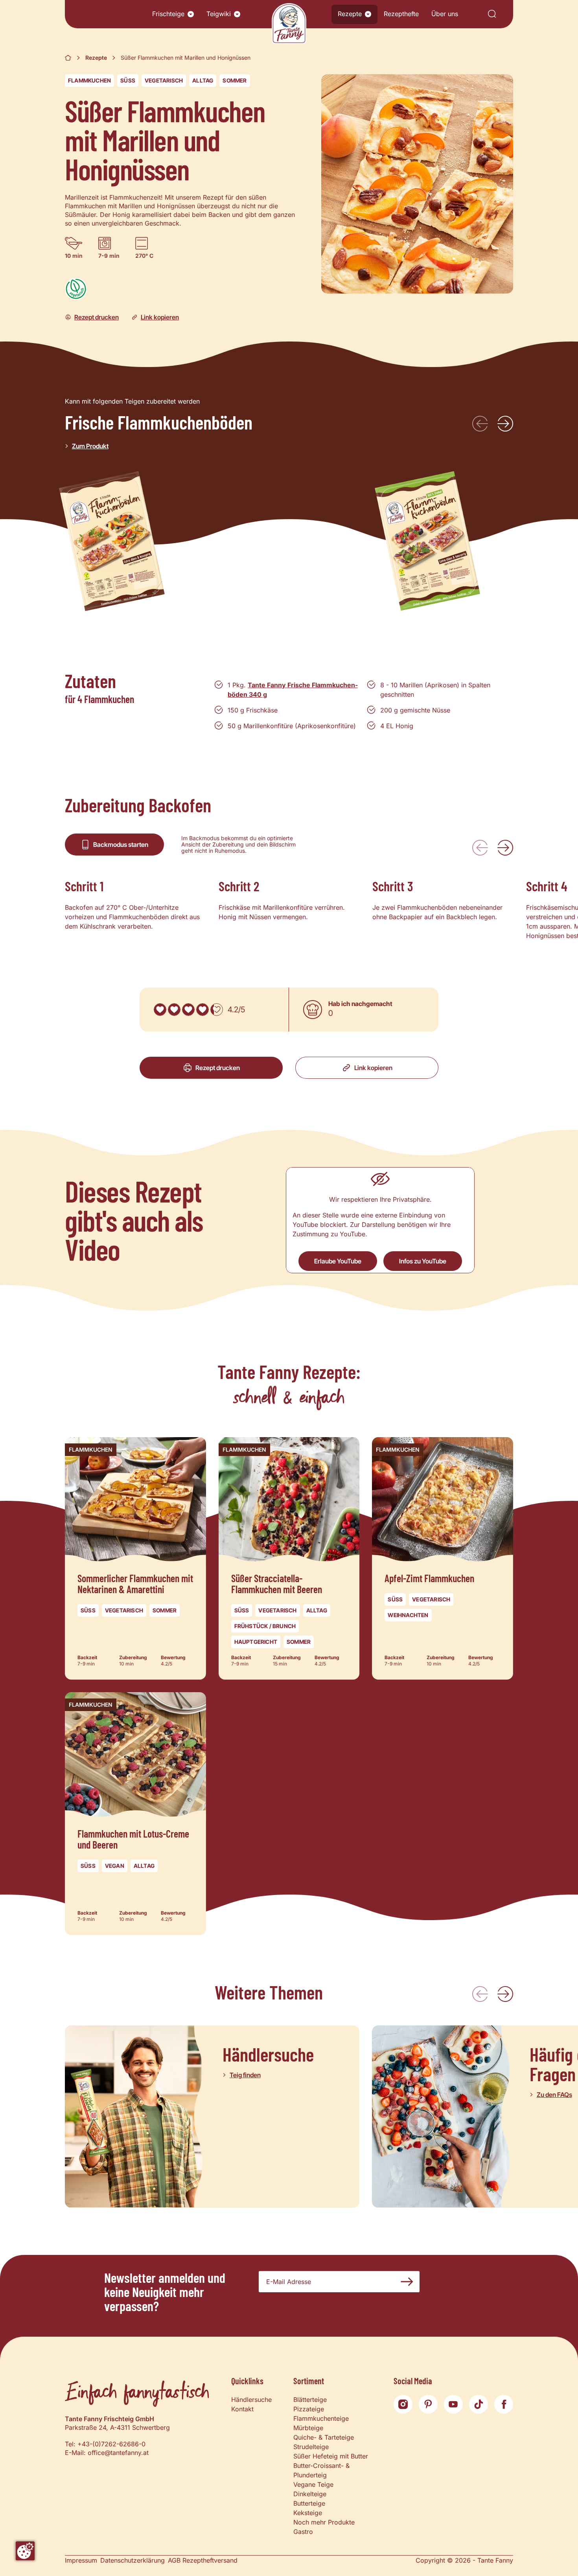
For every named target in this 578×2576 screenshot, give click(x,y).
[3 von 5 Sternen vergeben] (188, 1010)
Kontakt (242, 2409)
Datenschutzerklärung (133, 2560)
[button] (191, 14)
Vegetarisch (164, 80)
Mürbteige (308, 2428)
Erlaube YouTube (338, 1261)
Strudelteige (311, 2447)
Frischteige (168, 14)
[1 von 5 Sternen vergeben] (160, 1010)
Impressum (81, 2560)
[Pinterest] (428, 2404)
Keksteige (308, 2513)
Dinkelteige (310, 2494)
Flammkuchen (89, 80)
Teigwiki (219, 14)
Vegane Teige (313, 2484)
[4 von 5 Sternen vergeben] (202, 1010)
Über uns (445, 14)
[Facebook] (504, 2404)
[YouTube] (453, 2404)
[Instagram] (403, 2404)
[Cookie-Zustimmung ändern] (25, 2551)
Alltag (203, 80)
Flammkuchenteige (321, 2418)
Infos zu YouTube (423, 1261)
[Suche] (492, 14)
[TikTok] (479, 2404)
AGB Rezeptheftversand (203, 2560)
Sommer (235, 80)
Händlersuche (251, 2400)
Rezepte (350, 14)
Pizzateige (309, 2409)
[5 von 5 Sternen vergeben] (217, 1010)
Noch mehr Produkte (324, 2522)
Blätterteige (310, 2400)
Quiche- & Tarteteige (324, 2437)
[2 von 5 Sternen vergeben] (174, 1010)
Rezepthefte (401, 14)
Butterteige (309, 2503)
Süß (128, 80)
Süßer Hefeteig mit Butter (331, 2456)
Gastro (303, 2532)
